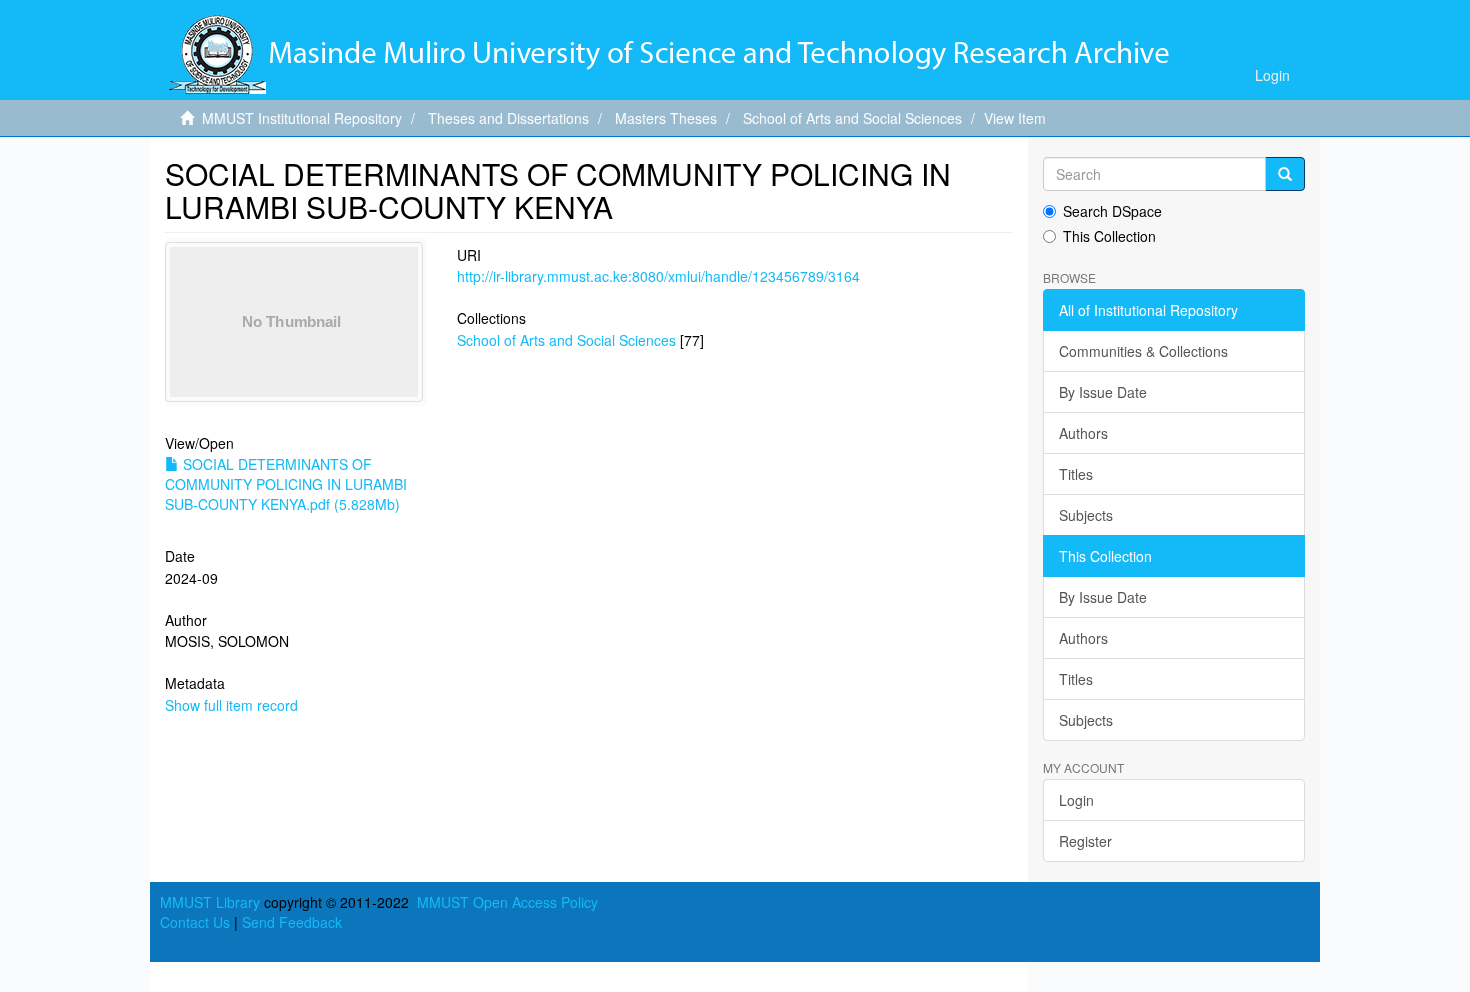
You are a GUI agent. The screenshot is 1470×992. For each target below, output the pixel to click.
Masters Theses (666, 118)
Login (1076, 800)
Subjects (1086, 515)
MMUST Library (210, 902)
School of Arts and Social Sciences (852, 118)
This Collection (1109, 236)
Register (1085, 841)
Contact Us (195, 922)
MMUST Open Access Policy (507, 902)
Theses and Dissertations (508, 118)
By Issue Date (1103, 392)
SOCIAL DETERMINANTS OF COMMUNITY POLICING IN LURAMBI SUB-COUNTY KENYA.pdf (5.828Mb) (286, 484)
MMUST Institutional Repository (302, 118)
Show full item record (231, 705)
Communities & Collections (1143, 351)
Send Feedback (292, 922)
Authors (1083, 433)
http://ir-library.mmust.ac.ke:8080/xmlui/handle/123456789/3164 (658, 276)
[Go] (1285, 174)
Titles (1076, 474)
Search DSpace (1112, 211)
